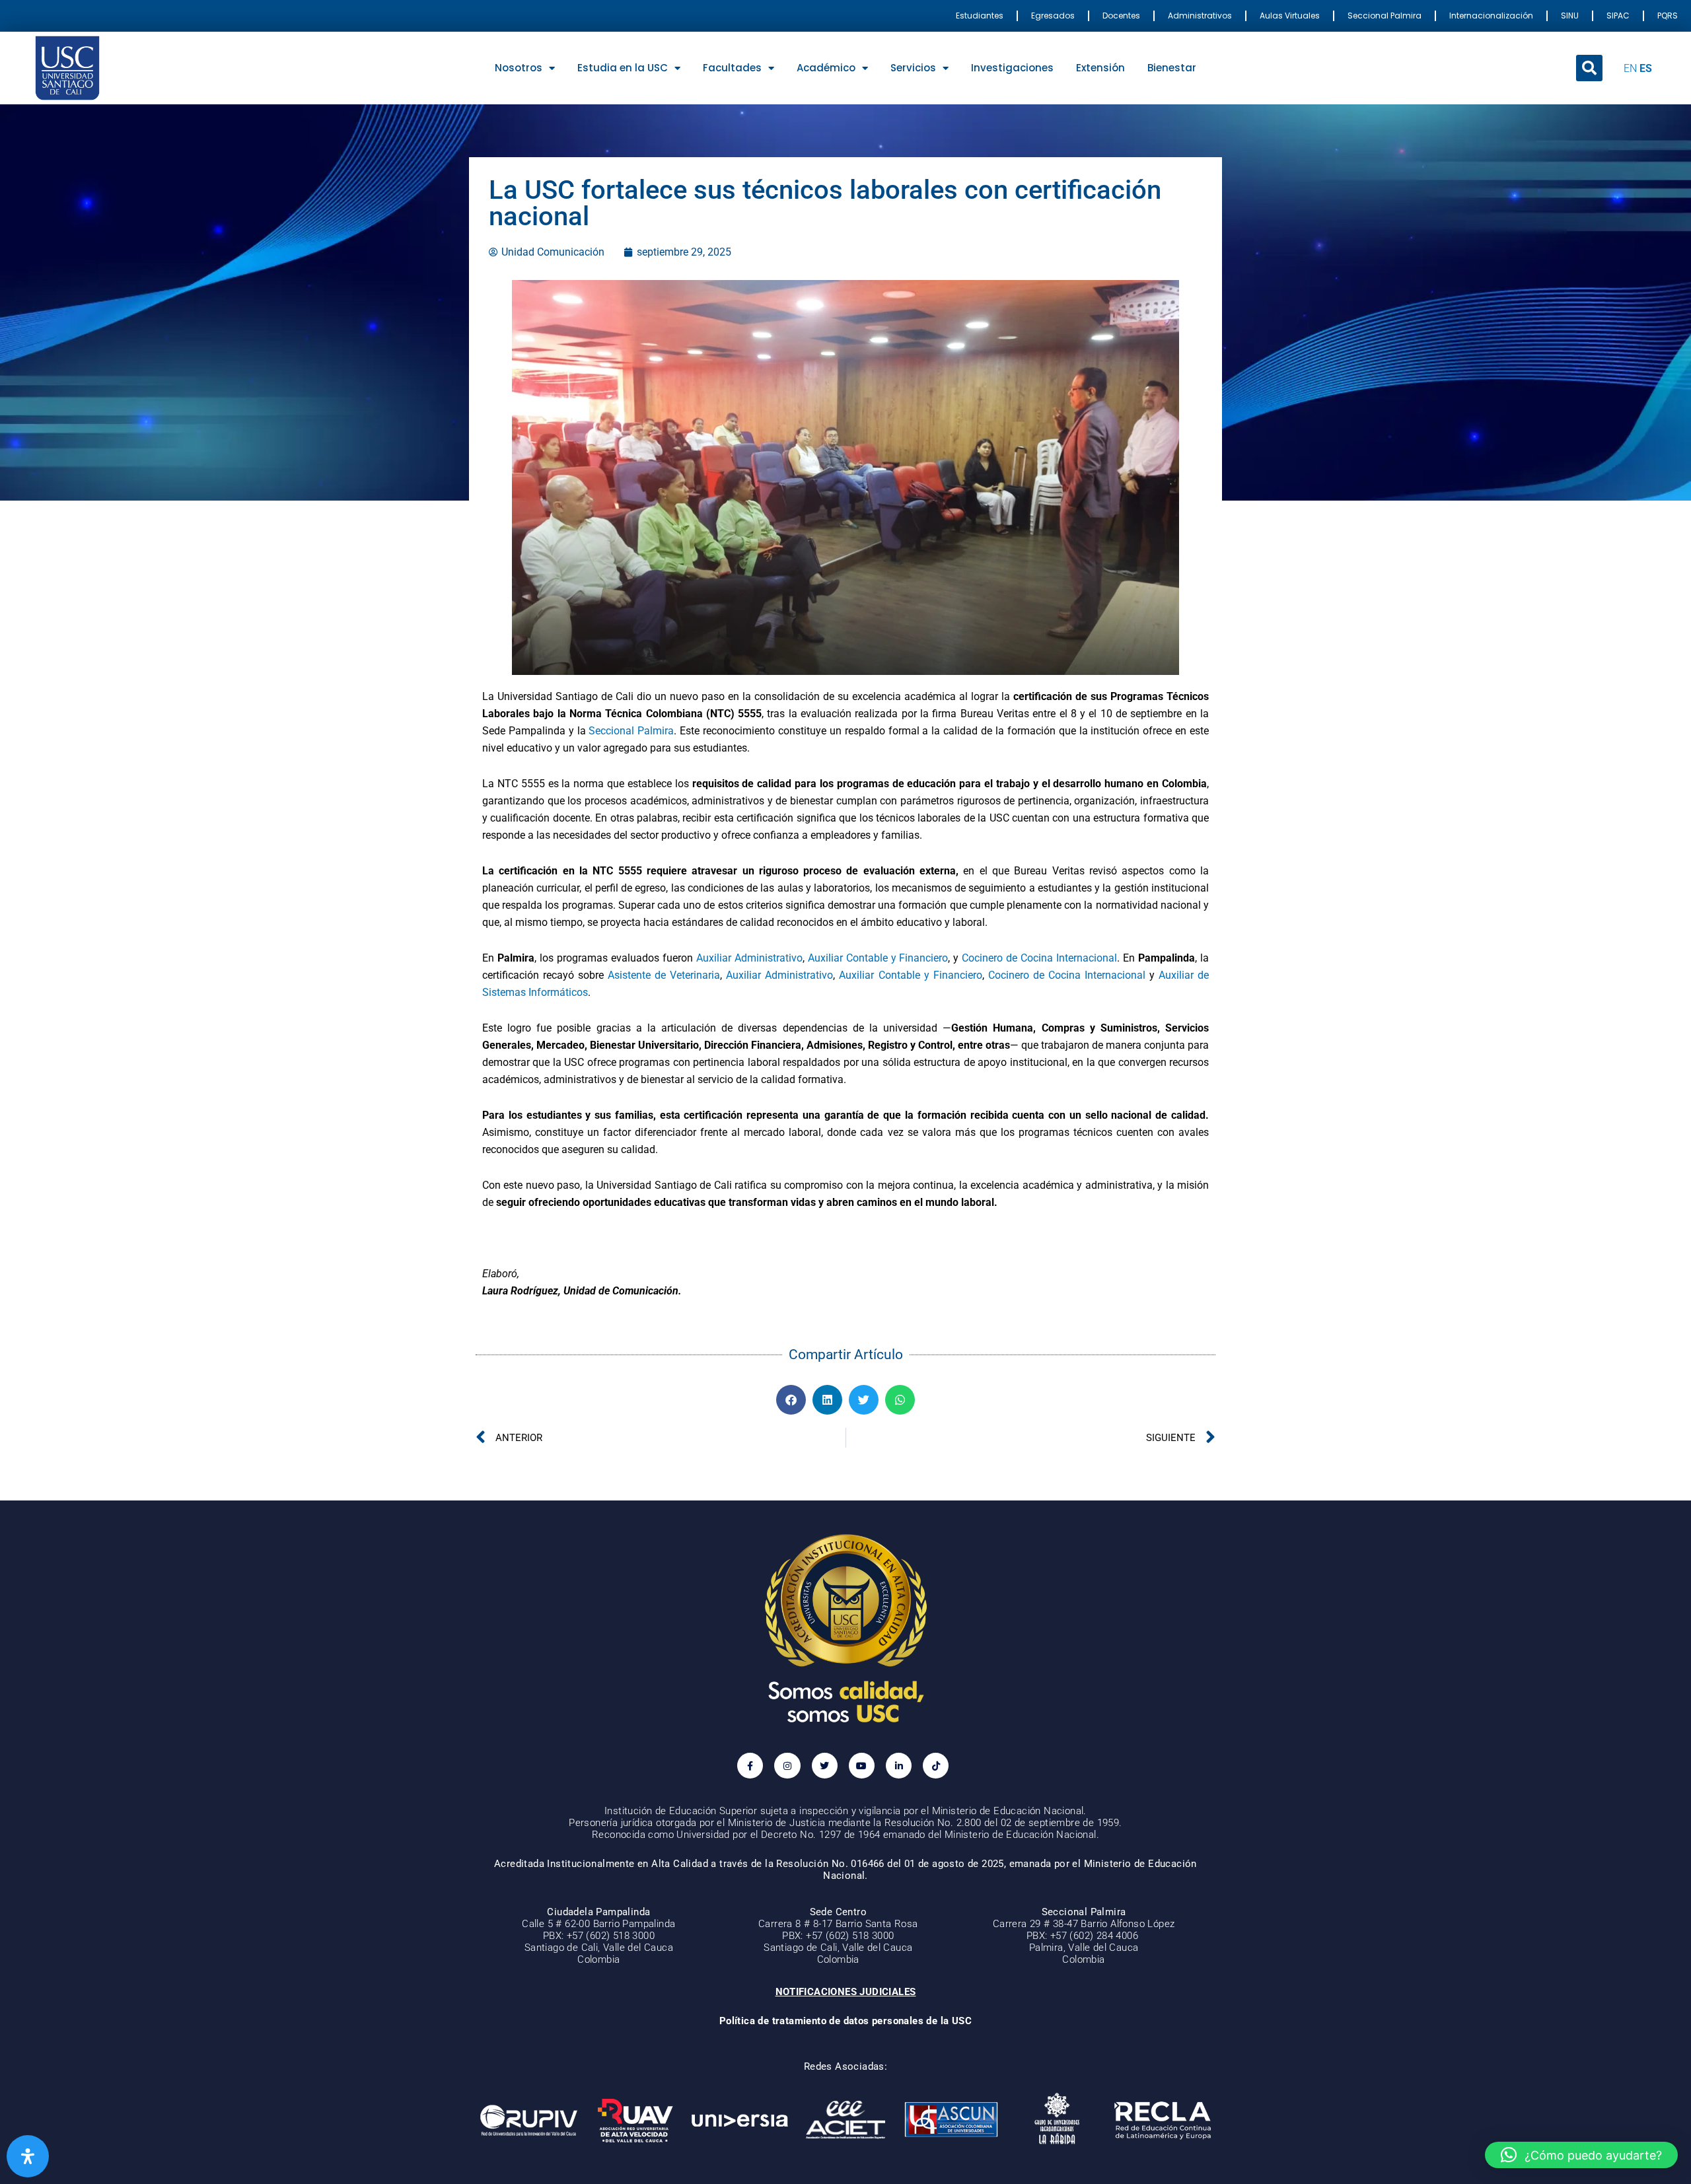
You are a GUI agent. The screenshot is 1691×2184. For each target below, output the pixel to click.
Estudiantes (980, 16)
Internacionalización (1491, 16)
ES (1646, 68)
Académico (826, 68)
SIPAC (1618, 16)
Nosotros (519, 68)
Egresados (1053, 16)
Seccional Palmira (1385, 16)
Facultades (732, 68)
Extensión (1100, 68)
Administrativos (1200, 16)
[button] (1589, 68)
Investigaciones (1012, 68)
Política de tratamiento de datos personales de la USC (845, 2021)
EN (1630, 68)
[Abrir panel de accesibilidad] (28, 2156)
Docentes (1121, 16)
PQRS (1668, 16)
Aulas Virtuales (1290, 16)
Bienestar (1172, 68)
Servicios (913, 68)
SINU (1570, 16)
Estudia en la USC (623, 68)
